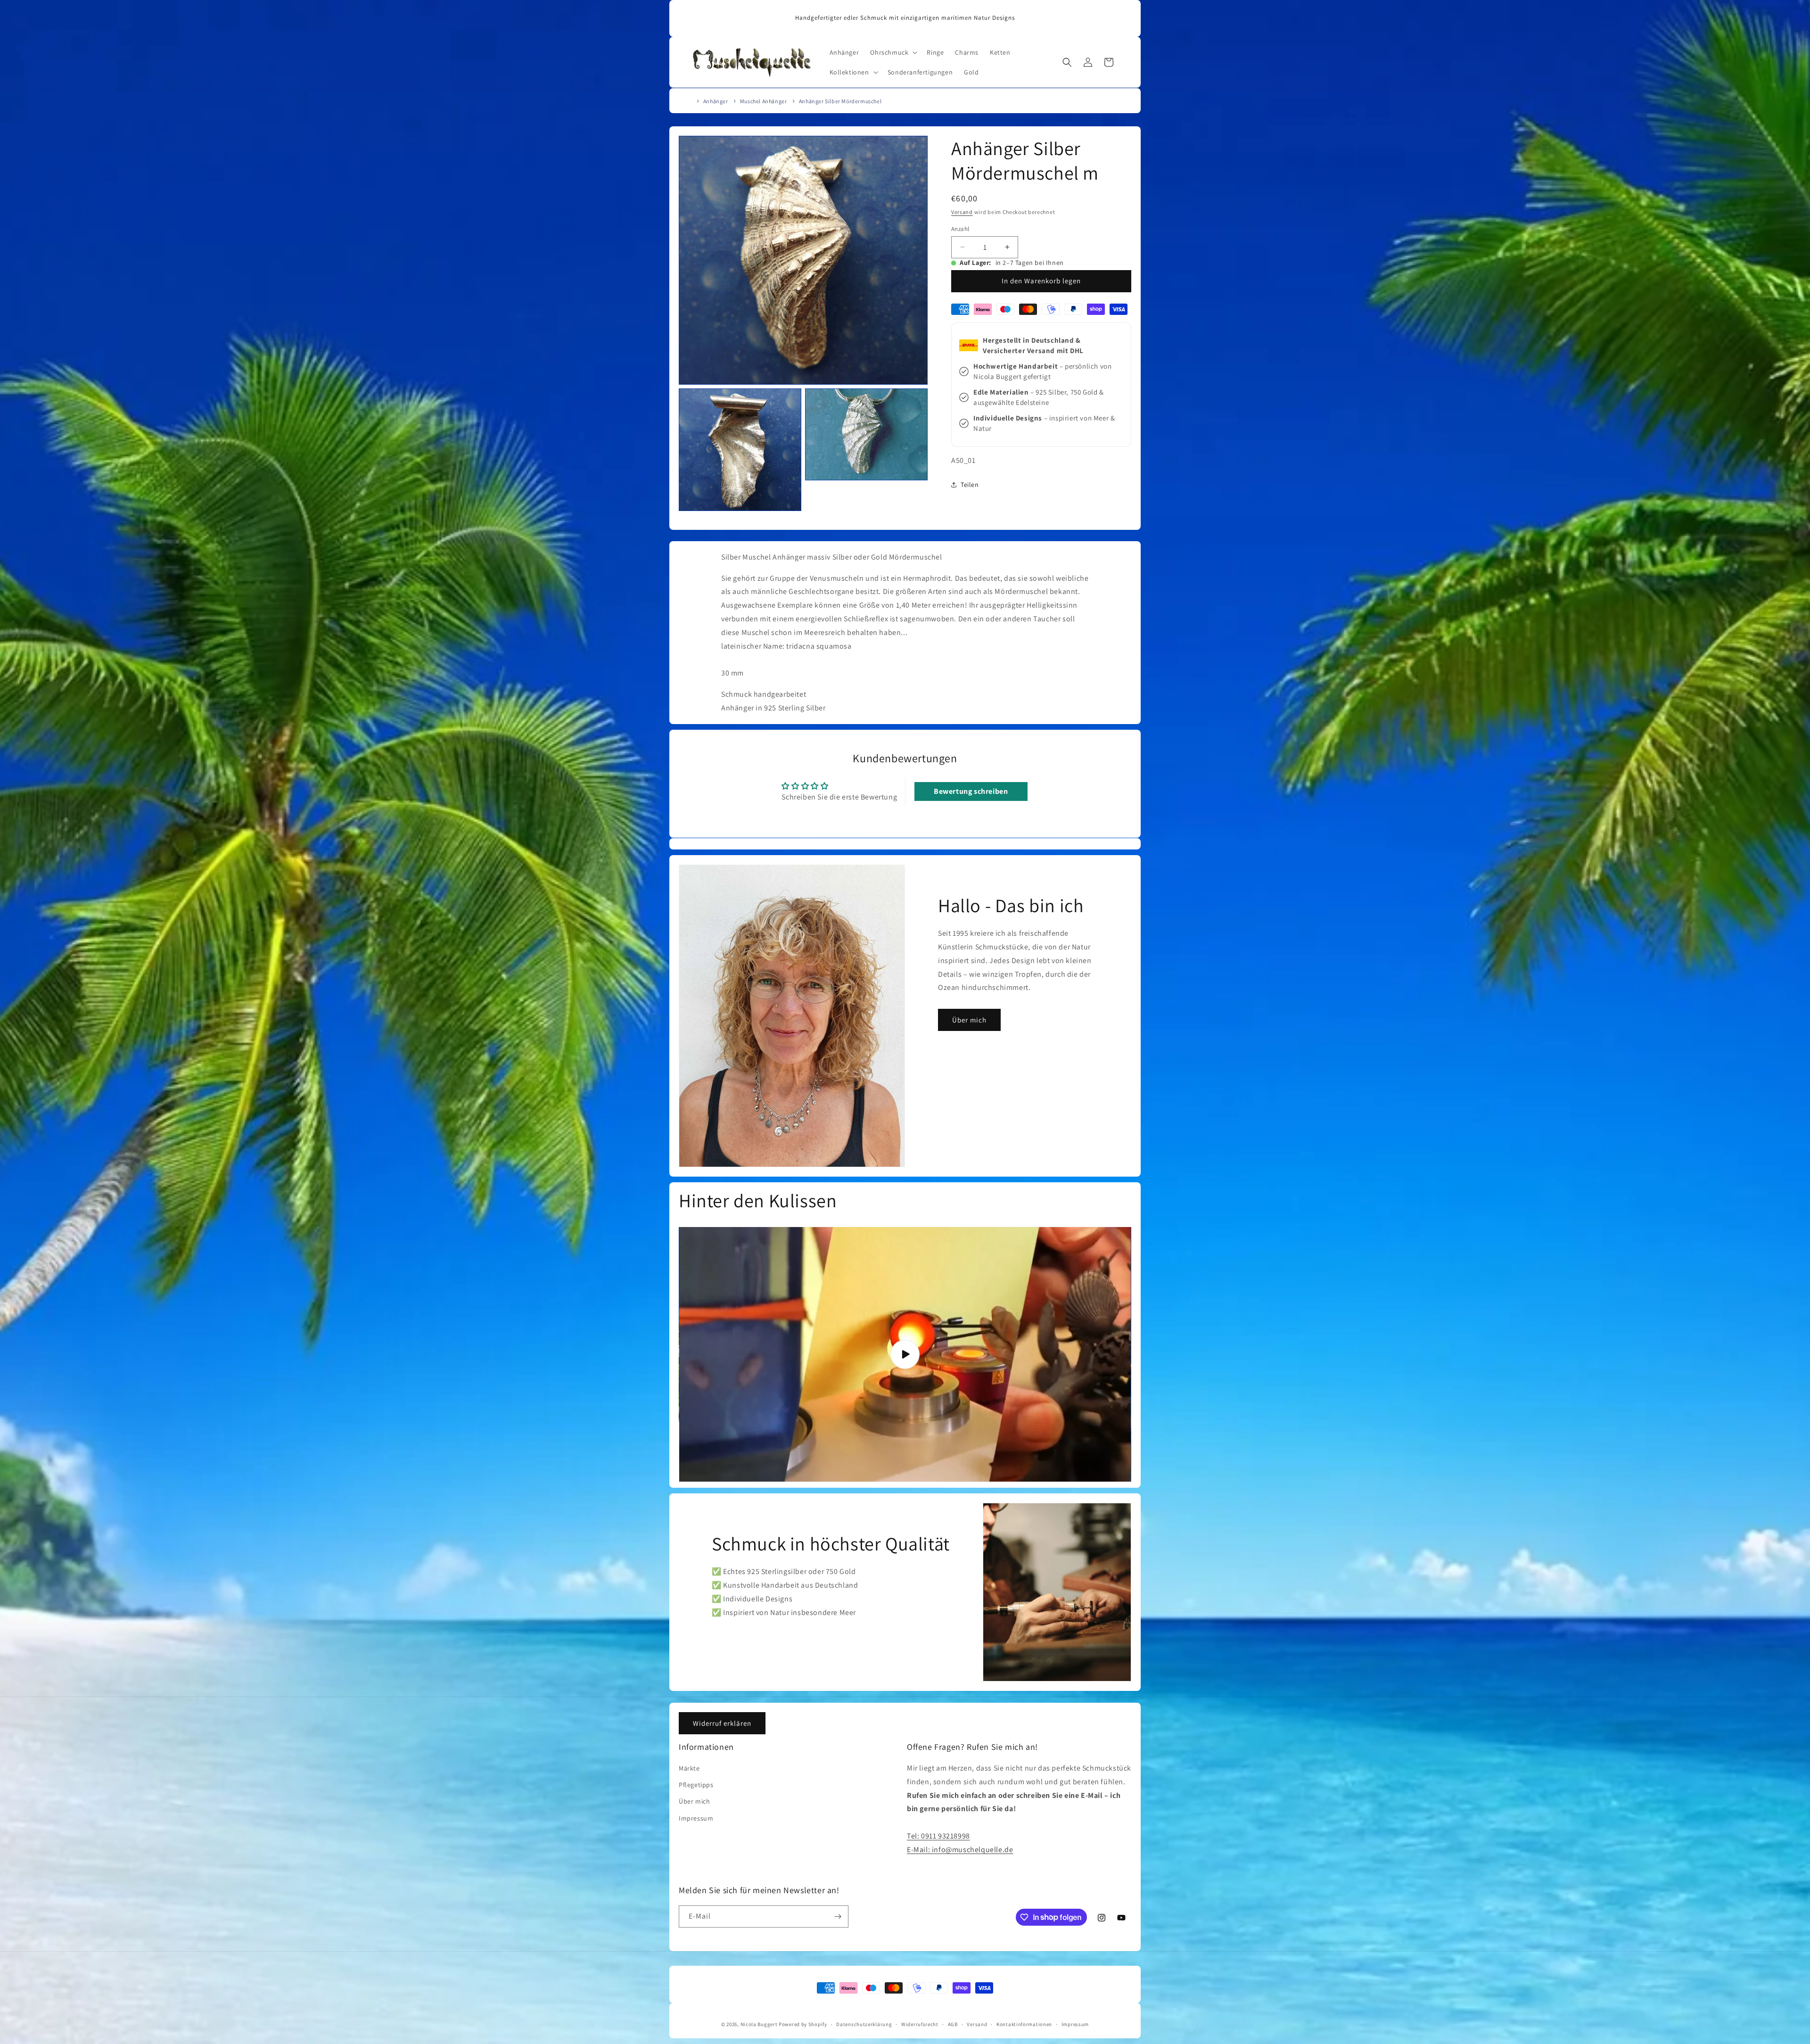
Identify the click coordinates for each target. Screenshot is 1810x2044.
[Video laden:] (905, 1354)
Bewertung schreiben (971, 792)
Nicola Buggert (759, 2024)
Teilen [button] (970, 484)
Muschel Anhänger (764, 101)
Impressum (696, 1818)
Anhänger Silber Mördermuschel (840, 101)
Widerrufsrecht (920, 2024)
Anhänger (716, 101)
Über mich (969, 1019)
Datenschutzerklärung (864, 2024)
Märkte (689, 1769)
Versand (962, 212)
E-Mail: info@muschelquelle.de (960, 1850)
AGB (953, 2024)
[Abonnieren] (838, 1916)
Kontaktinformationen (1024, 2024)
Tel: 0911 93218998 (938, 1836)
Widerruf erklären (722, 1723)
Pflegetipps (696, 1785)
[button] (893, 52)
